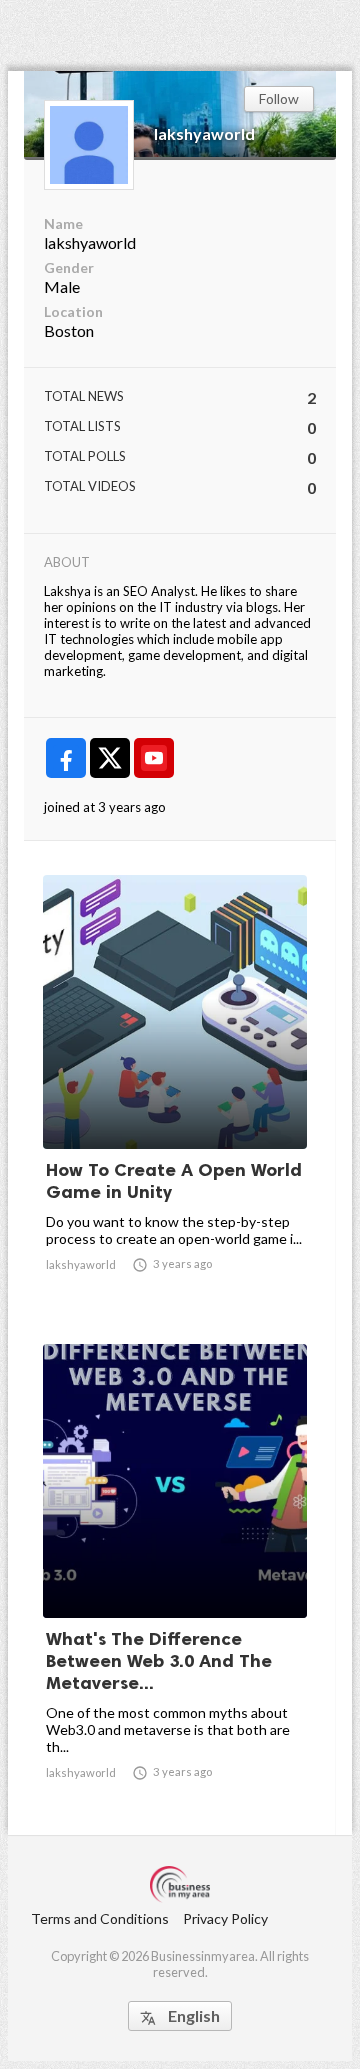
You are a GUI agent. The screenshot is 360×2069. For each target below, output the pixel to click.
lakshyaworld (204, 133)
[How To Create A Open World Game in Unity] (175, 1097)
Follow (279, 98)
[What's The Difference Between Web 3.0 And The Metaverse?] (175, 1570)
